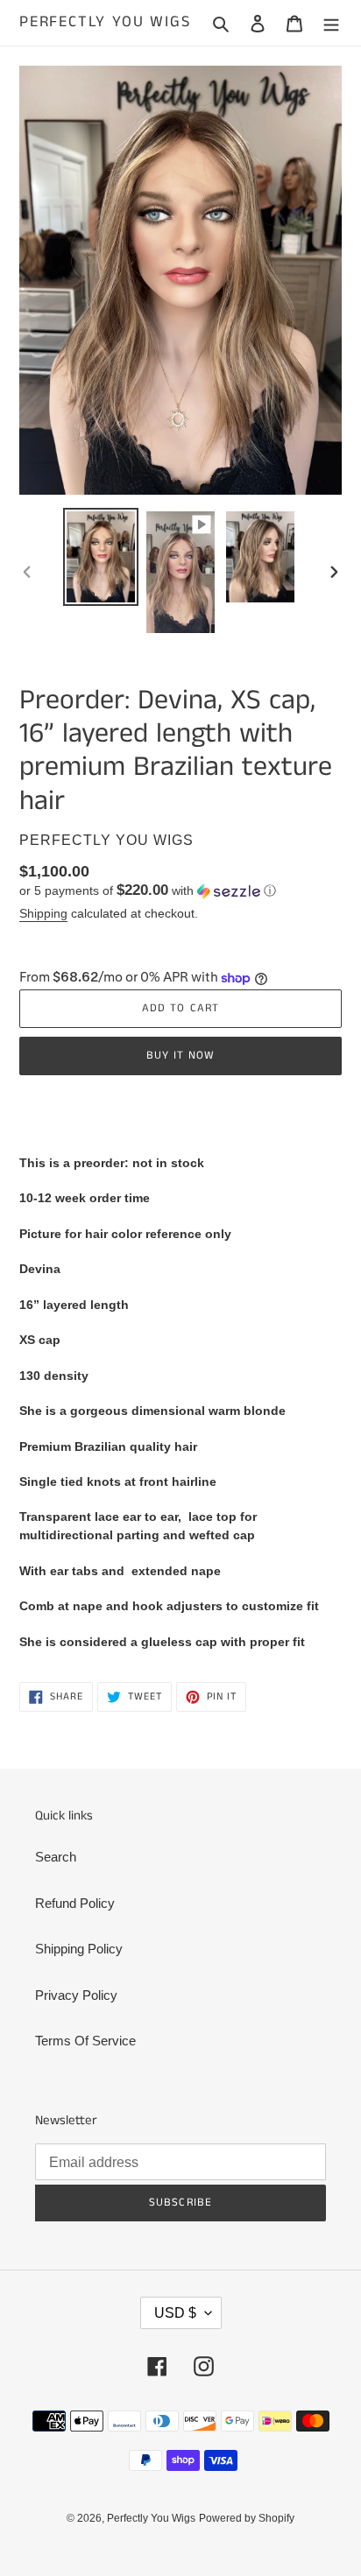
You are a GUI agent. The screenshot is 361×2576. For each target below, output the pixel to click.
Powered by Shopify (247, 2518)
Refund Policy (75, 1903)
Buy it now (180, 1056)
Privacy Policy (76, 1995)
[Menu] (331, 23)
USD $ (175, 2313)
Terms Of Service (85, 2041)
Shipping (43, 913)
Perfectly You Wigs (105, 23)
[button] (148, 891)
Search (56, 1857)
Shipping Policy (79, 1949)
